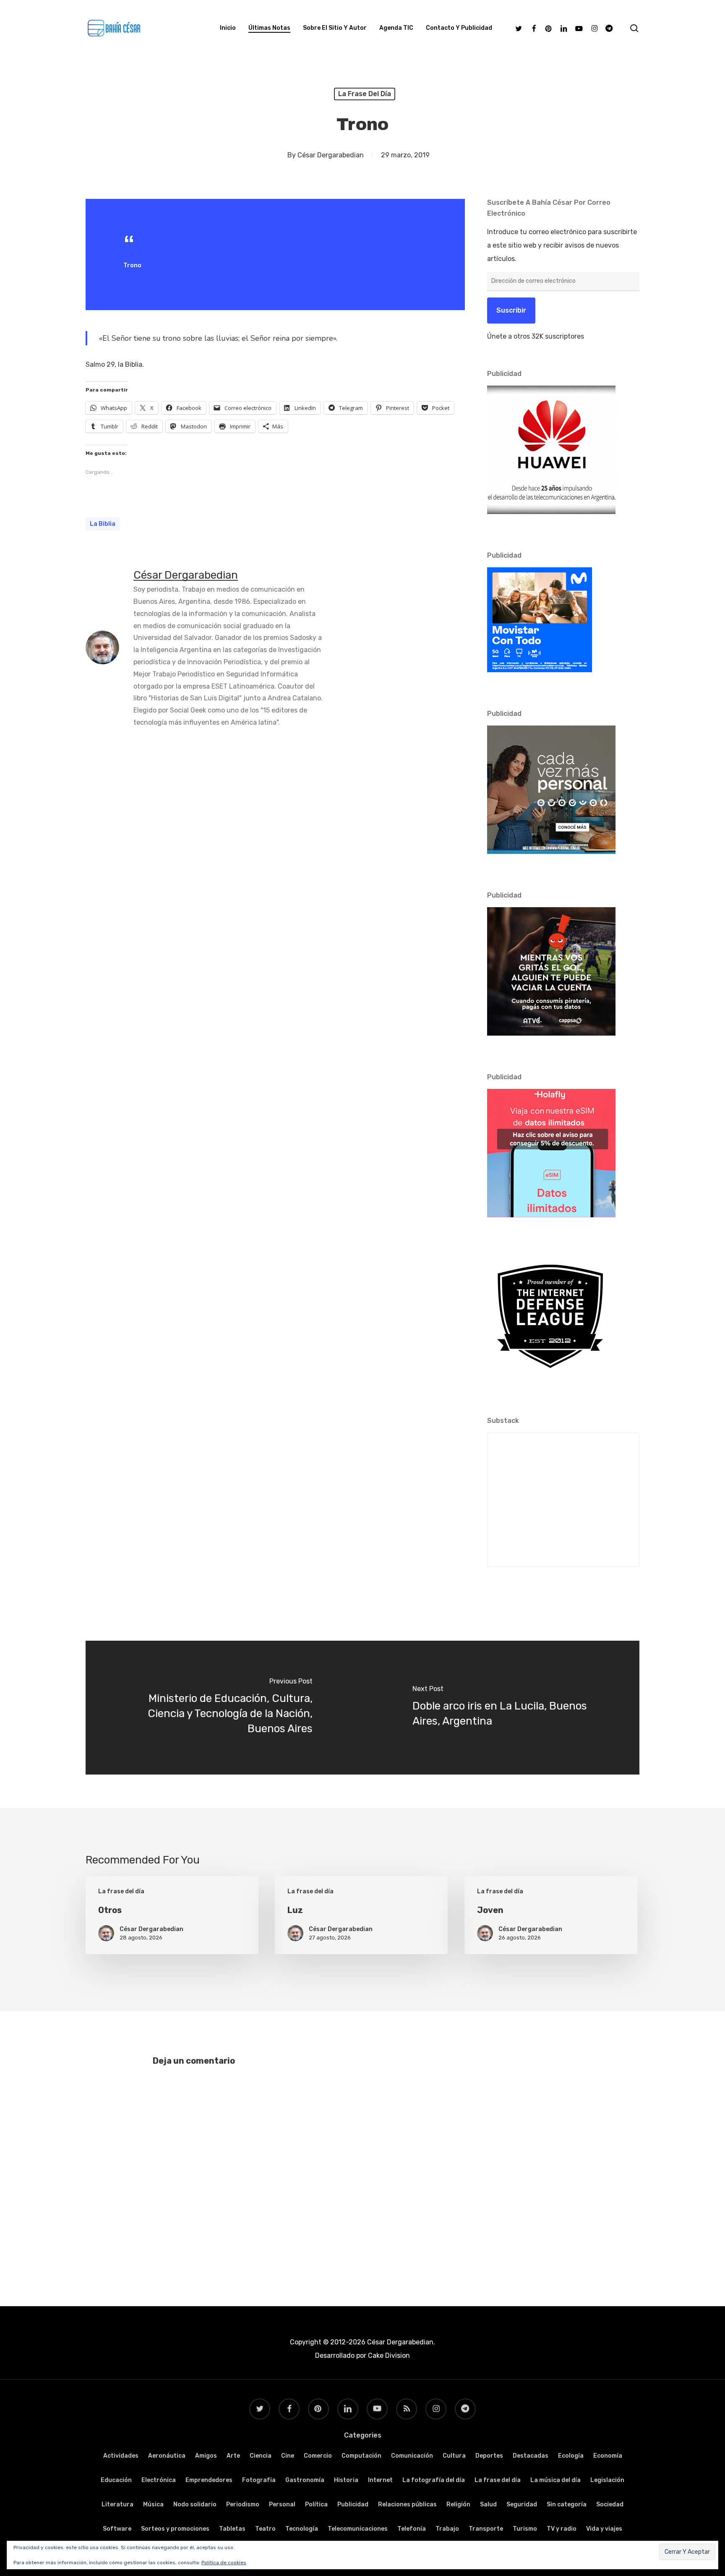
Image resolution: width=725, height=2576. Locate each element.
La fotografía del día (434, 2480)
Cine (288, 2456)
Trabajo (447, 2529)
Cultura (454, 2456)
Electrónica (159, 2480)
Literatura (117, 2504)
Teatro (265, 2529)
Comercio (318, 2456)
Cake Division (388, 2355)
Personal (282, 2504)
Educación (116, 2480)
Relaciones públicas (407, 2504)
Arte (233, 2456)
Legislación (607, 2480)
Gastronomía (305, 2480)
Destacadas (531, 2456)
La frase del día (365, 94)
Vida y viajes (604, 2529)
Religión (458, 2504)
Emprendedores (209, 2480)
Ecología (571, 2456)
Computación (361, 2456)
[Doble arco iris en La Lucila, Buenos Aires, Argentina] (501, 1708)
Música (153, 2504)
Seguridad (522, 2504)
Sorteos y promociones (175, 2529)
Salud (488, 2504)
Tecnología (302, 2529)
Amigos (206, 2456)
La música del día (555, 2480)
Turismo (525, 2529)
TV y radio (562, 2529)
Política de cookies (224, 2563)
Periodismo (243, 2504)
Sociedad (610, 2504)
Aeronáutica (167, 2456)
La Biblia (103, 524)
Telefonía (412, 2529)
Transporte (486, 2529)
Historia (346, 2480)
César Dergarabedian (331, 155)
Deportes (489, 2456)
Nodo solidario (195, 2504)
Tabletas (232, 2529)
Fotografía (259, 2480)
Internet (380, 2480)
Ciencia (261, 2456)
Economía (608, 2456)
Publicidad (353, 2504)
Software (117, 2529)
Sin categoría (567, 2504)
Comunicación (412, 2456)
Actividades (121, 2456)
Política (316, 2504)
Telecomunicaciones (358, 2529)
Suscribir (511, 310)
